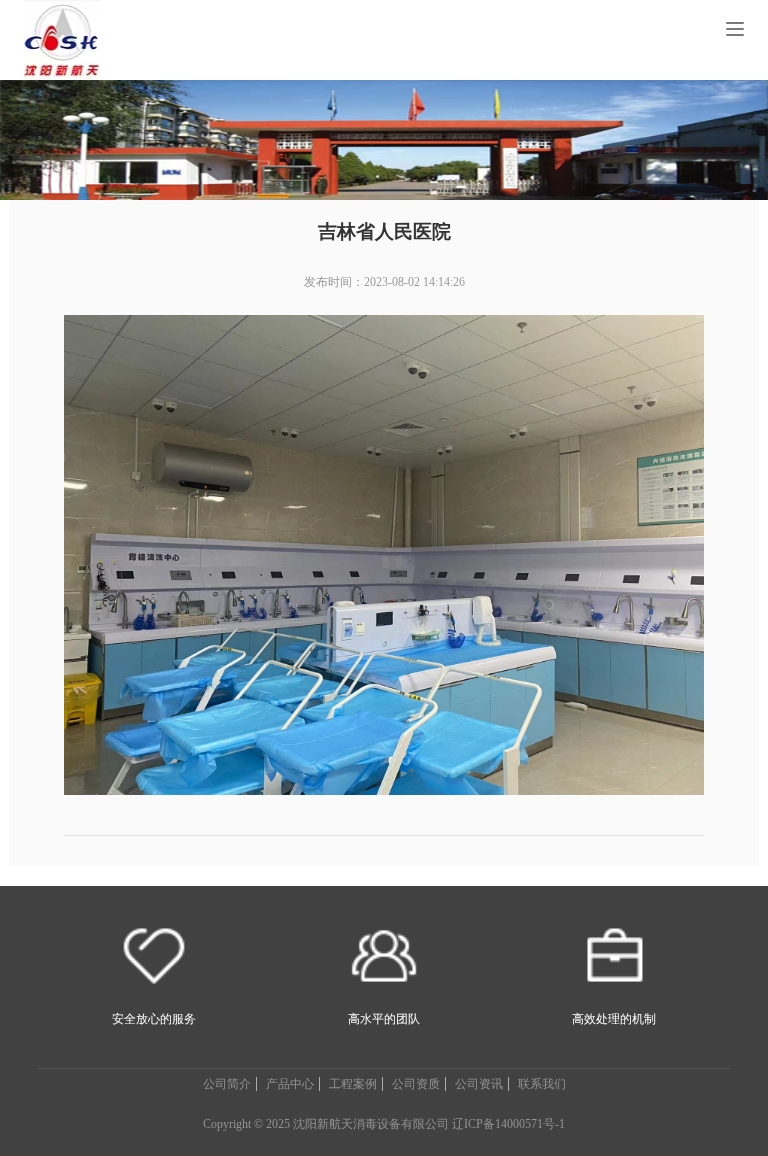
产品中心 (290, 1084)
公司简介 (227, 1084)
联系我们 (542, 1084)
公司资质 (416, 1084)
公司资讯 (479, 1084)
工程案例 (353, 1084)
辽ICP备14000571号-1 (508, 1124)
